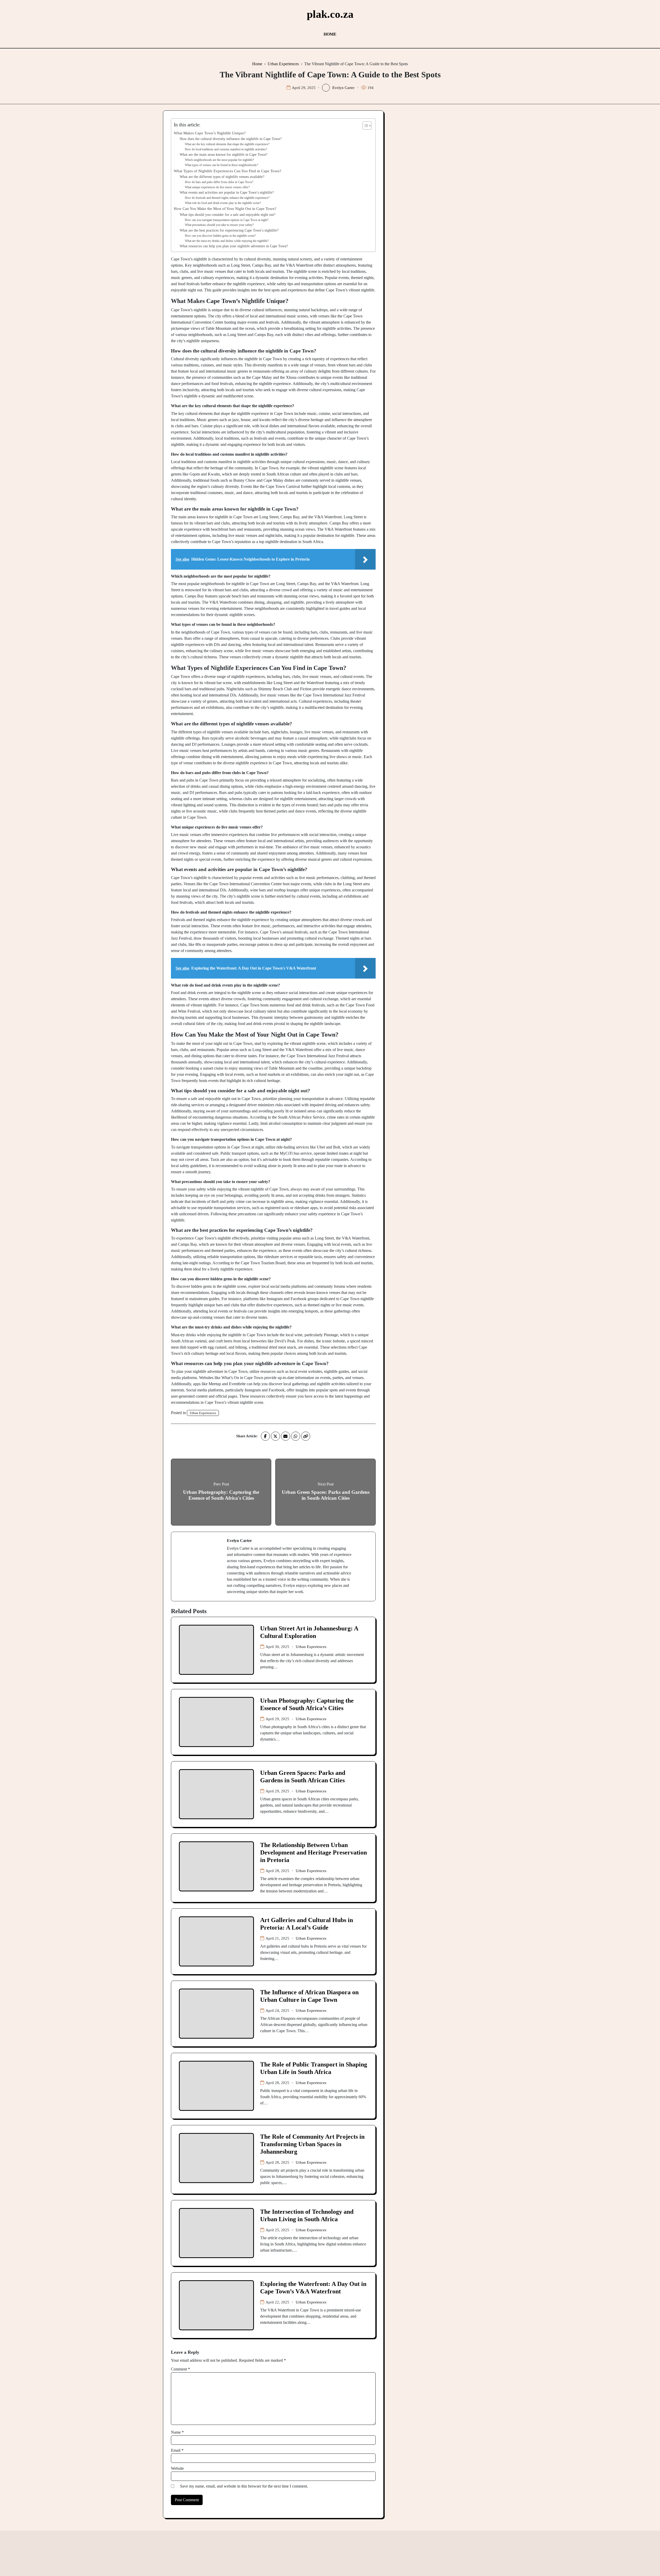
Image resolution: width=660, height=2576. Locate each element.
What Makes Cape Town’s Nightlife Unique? (210, 133)
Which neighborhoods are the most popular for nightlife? (219, 160)
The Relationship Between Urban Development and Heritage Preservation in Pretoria (313, 1852)
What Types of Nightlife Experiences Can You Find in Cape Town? (228, 171)
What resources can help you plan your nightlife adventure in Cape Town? (234, 246)
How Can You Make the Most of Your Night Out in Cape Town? (225, 208)
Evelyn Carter (343, 88)
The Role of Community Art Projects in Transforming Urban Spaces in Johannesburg (312, 2144)
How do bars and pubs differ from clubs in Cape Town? (219, 182)
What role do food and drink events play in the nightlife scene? (223, 203)
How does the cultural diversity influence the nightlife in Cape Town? (231, 139)
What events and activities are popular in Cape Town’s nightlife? (227, 192)
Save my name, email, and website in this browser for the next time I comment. (244, 2486)
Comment (180, 2369)
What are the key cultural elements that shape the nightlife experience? (227, 144)
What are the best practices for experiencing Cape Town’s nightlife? (229, 230)
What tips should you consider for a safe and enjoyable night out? (228, 215)
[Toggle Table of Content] (364, 126)
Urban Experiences (203, 1413)
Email (177, 2450)
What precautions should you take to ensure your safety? (219, 225)
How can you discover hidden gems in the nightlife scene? (220, 236)
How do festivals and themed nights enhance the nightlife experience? (227, 198)
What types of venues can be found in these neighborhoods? (221, 165)
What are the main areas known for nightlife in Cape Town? (224, 155)
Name (177, 2432)
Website (177, 2468)
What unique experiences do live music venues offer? (217, 187)
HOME (330, 34)
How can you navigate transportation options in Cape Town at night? (227, 220)
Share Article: (247, 1436)
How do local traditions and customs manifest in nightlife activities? (226, 149)
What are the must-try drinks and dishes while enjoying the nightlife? (227, 241)
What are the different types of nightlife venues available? (222, 177)
